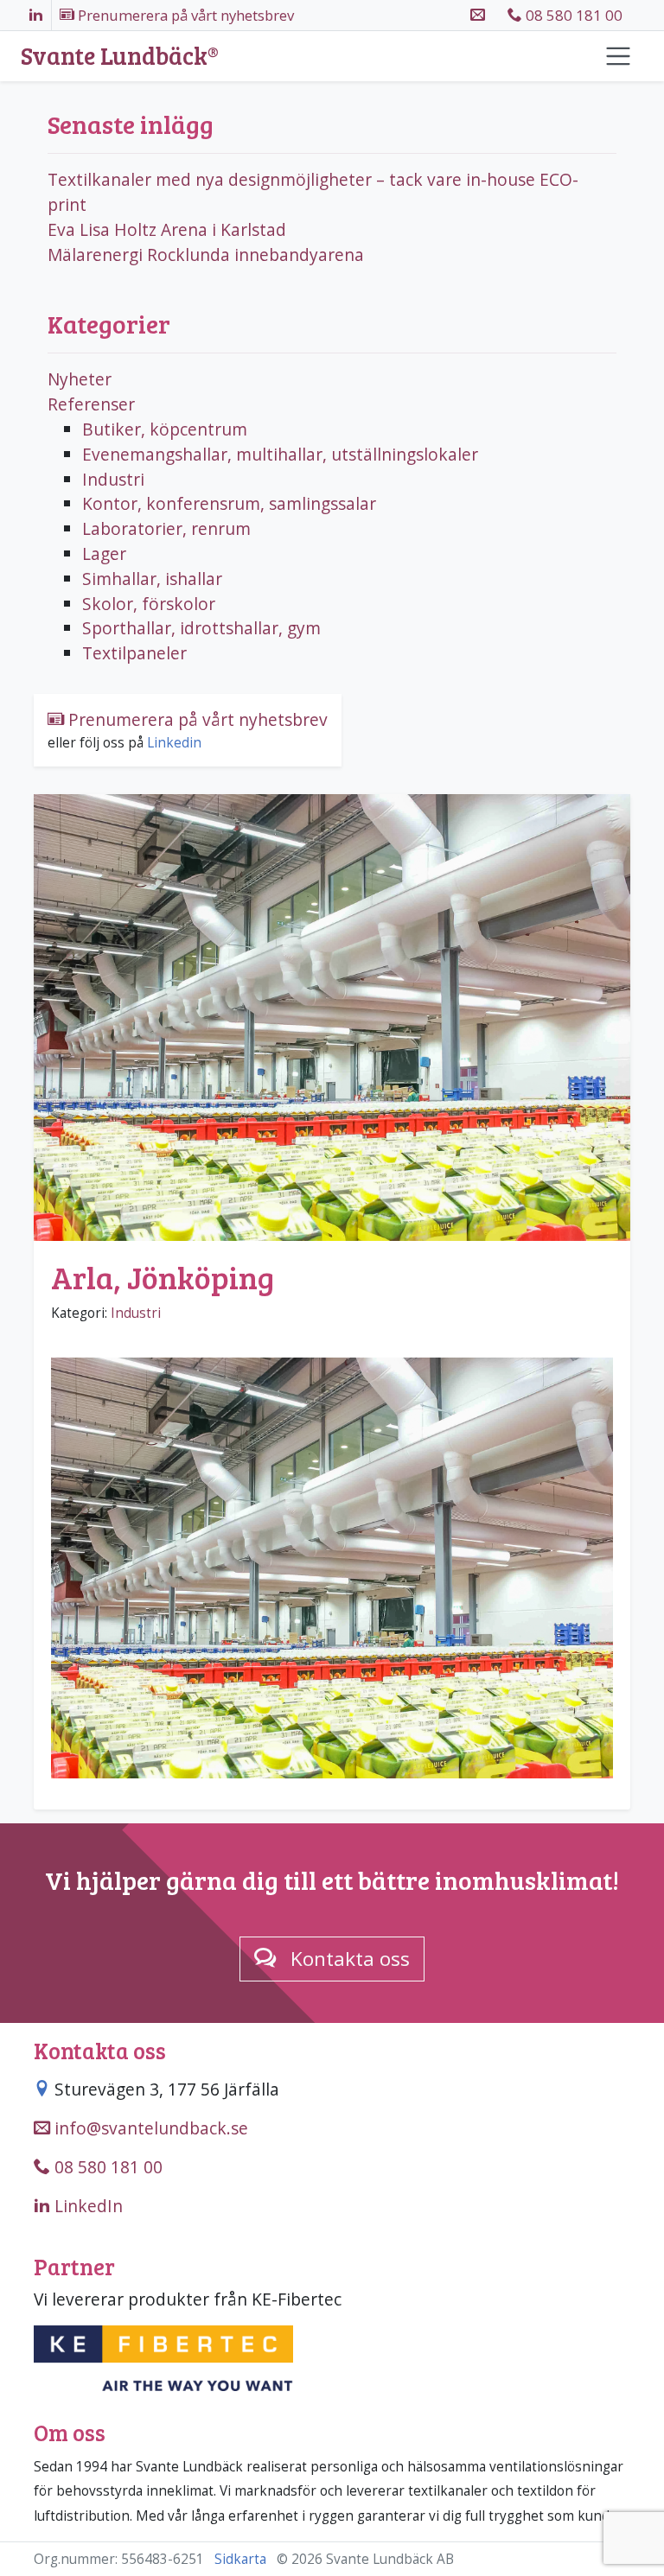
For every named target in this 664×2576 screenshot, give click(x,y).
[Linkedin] (36, 15)
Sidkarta (240, 2559)
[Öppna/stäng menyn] (618, 56)
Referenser (91, 404)
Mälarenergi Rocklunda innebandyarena (206, 254)
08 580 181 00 (572, 15)
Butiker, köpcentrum (165, 429)
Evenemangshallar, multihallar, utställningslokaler (280, 454)
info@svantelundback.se (149, 2128)
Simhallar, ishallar (152, 579)
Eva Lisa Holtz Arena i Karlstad (167, 229)
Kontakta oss (350, 1959)
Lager (104, 553)
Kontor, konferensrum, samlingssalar (229, 503)
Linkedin (174, 743)
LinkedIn (86, 2206)
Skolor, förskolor (149, 604)
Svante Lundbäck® (120, 56)
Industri (136, 1313)
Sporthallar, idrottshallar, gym (201, 628)
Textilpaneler (134, 653)
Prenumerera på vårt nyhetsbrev (196, 719)
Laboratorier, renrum (166, 528)
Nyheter (80, 379)
